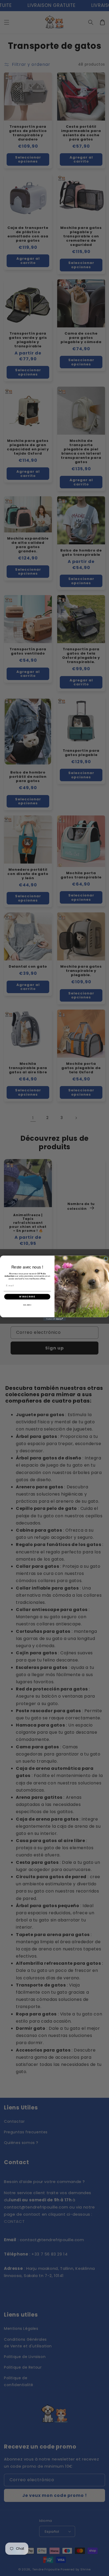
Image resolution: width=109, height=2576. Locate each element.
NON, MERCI (27, 1305)
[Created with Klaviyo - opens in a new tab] (55, 1319)
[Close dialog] (106, 1259)
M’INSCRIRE (27, 1296)
